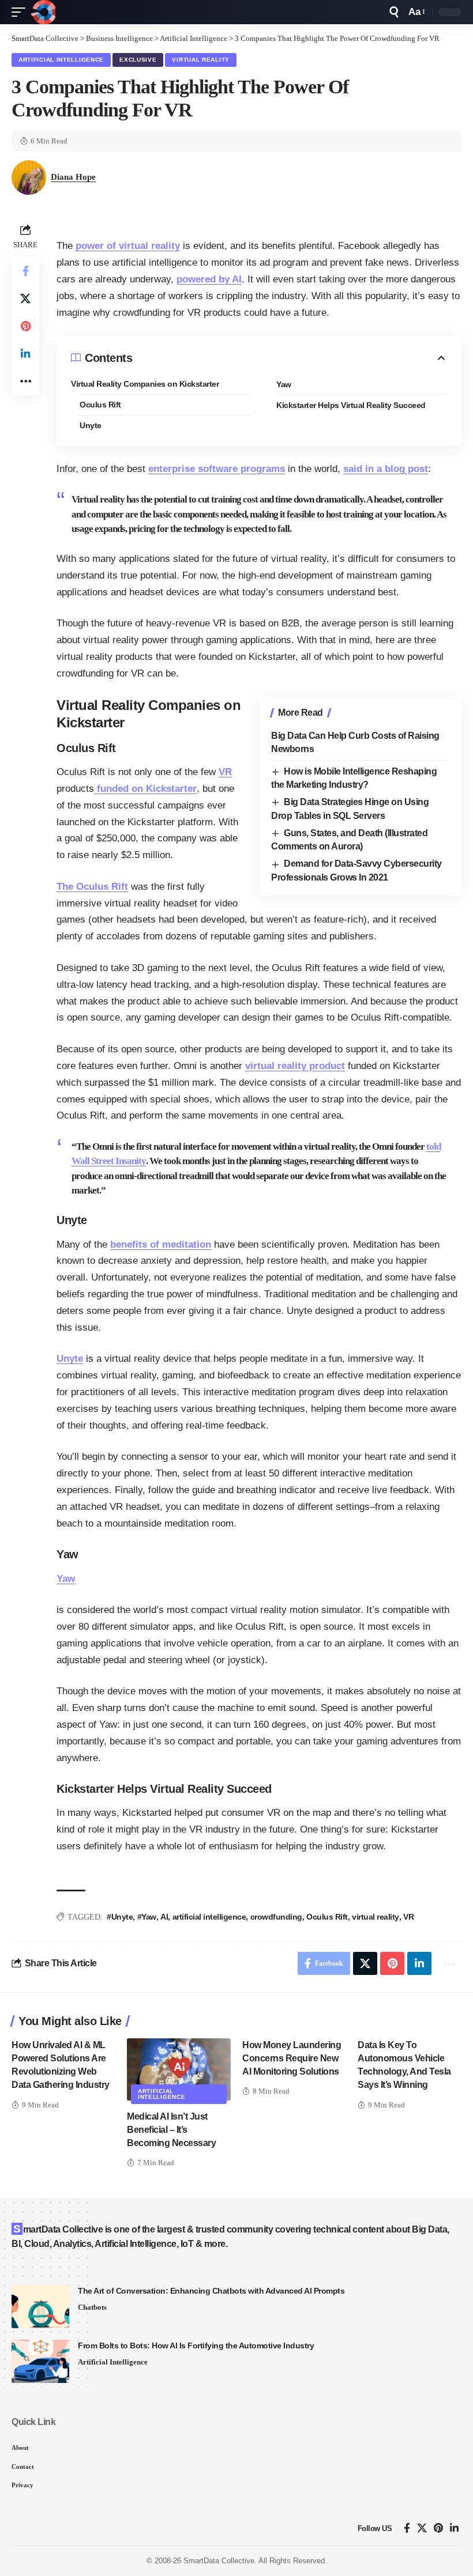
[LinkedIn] (454, 2528)
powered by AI (209, 279)
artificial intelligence (209, 1917)
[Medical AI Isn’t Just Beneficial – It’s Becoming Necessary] (179, 2069)
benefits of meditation (161, 1244)
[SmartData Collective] (43, 12)
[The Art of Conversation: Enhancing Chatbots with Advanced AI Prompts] (40, 2307)
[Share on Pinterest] (25, 326)
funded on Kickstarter (145, 789)
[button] (21, 12)
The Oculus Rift (92, 887)
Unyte (91, 425)
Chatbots (92, 2307)
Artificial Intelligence (61, 60)
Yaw (284, 384)
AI (164, 1917)
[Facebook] (407, 2528)
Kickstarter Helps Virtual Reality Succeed (351, 405)
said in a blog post (386, 469)
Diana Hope (73, 177)
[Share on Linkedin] (25, 354)
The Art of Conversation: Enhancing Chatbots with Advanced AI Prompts (211, 2291)
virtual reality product (295, 1066)
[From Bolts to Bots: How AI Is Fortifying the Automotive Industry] (40, 2361)
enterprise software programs (217, 469)
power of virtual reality (128, 246)
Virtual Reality (201, 60)
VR (225, 772)
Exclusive (138, 60)
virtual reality (376, 1917)
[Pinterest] (438, 2528)
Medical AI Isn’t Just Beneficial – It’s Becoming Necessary (171, 2130)
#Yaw (147, 1917)
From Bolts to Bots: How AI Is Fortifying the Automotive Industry (196, 2345)
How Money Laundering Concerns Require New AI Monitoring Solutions (292, 2058)
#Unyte (120, 1917)
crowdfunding (276, 1917)
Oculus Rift (100, 405)
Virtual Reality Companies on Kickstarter (145, 384)
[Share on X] (25, 299)
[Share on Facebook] (25, 271)
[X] (422, 2528)
